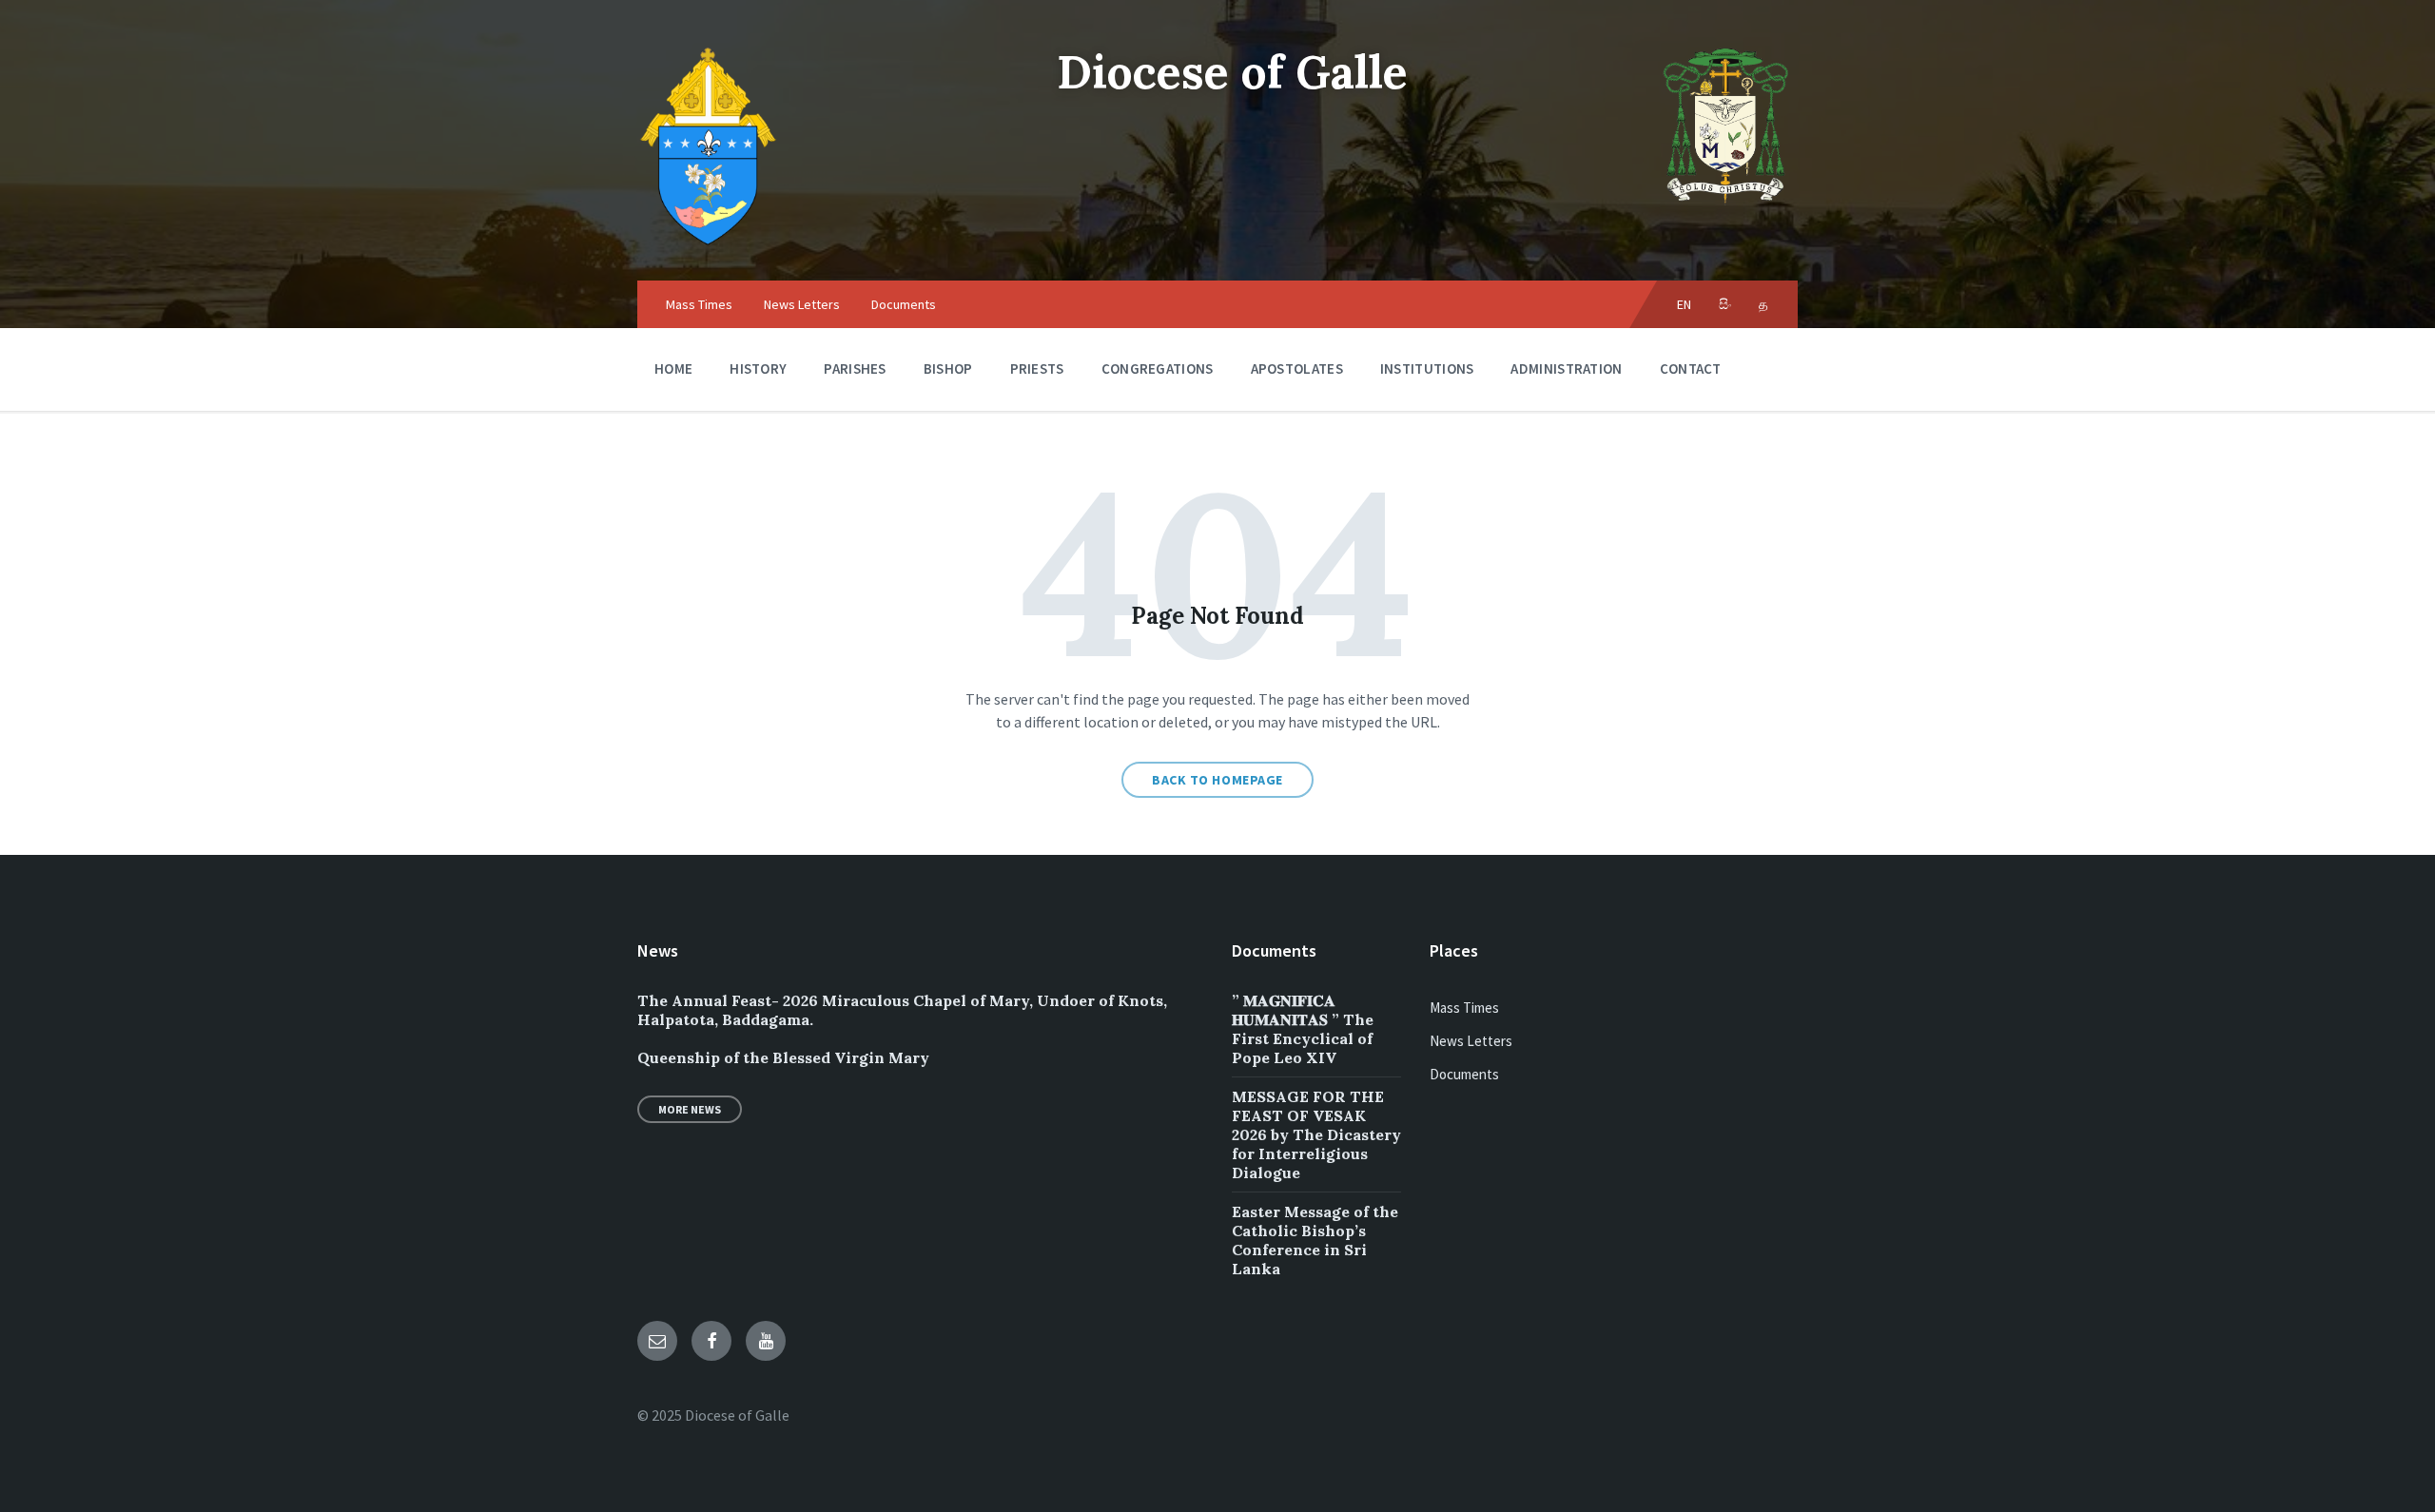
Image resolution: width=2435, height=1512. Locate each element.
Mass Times (1464, 1008)
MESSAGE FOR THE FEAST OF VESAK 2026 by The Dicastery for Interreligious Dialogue (1316, 1134)
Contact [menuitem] (1691, 368)
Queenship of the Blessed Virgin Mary (783, 1057)
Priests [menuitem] (1037, 368)
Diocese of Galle (1232, 72)
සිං (1726, 304)
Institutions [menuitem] (1427, 368)
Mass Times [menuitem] (699, 304)
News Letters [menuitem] (802, 304)
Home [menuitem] (673, 368)
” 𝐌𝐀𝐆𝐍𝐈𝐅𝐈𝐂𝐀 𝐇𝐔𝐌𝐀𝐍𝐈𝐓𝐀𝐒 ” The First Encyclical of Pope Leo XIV (1303, 1029)
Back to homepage (1217, 780)
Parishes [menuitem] (855, 368)
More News (690, 1109)
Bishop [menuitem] (948, 368)
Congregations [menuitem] (1158, 368)
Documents (1464, 1074)
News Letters (1471, 1041)
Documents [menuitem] (904, 304)
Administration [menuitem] (1566, 368)
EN (1685, 304)
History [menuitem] (758, 368)
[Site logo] (709, 243)
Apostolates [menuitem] (1297, 368)
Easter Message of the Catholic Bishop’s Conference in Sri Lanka (1315, 1240)
